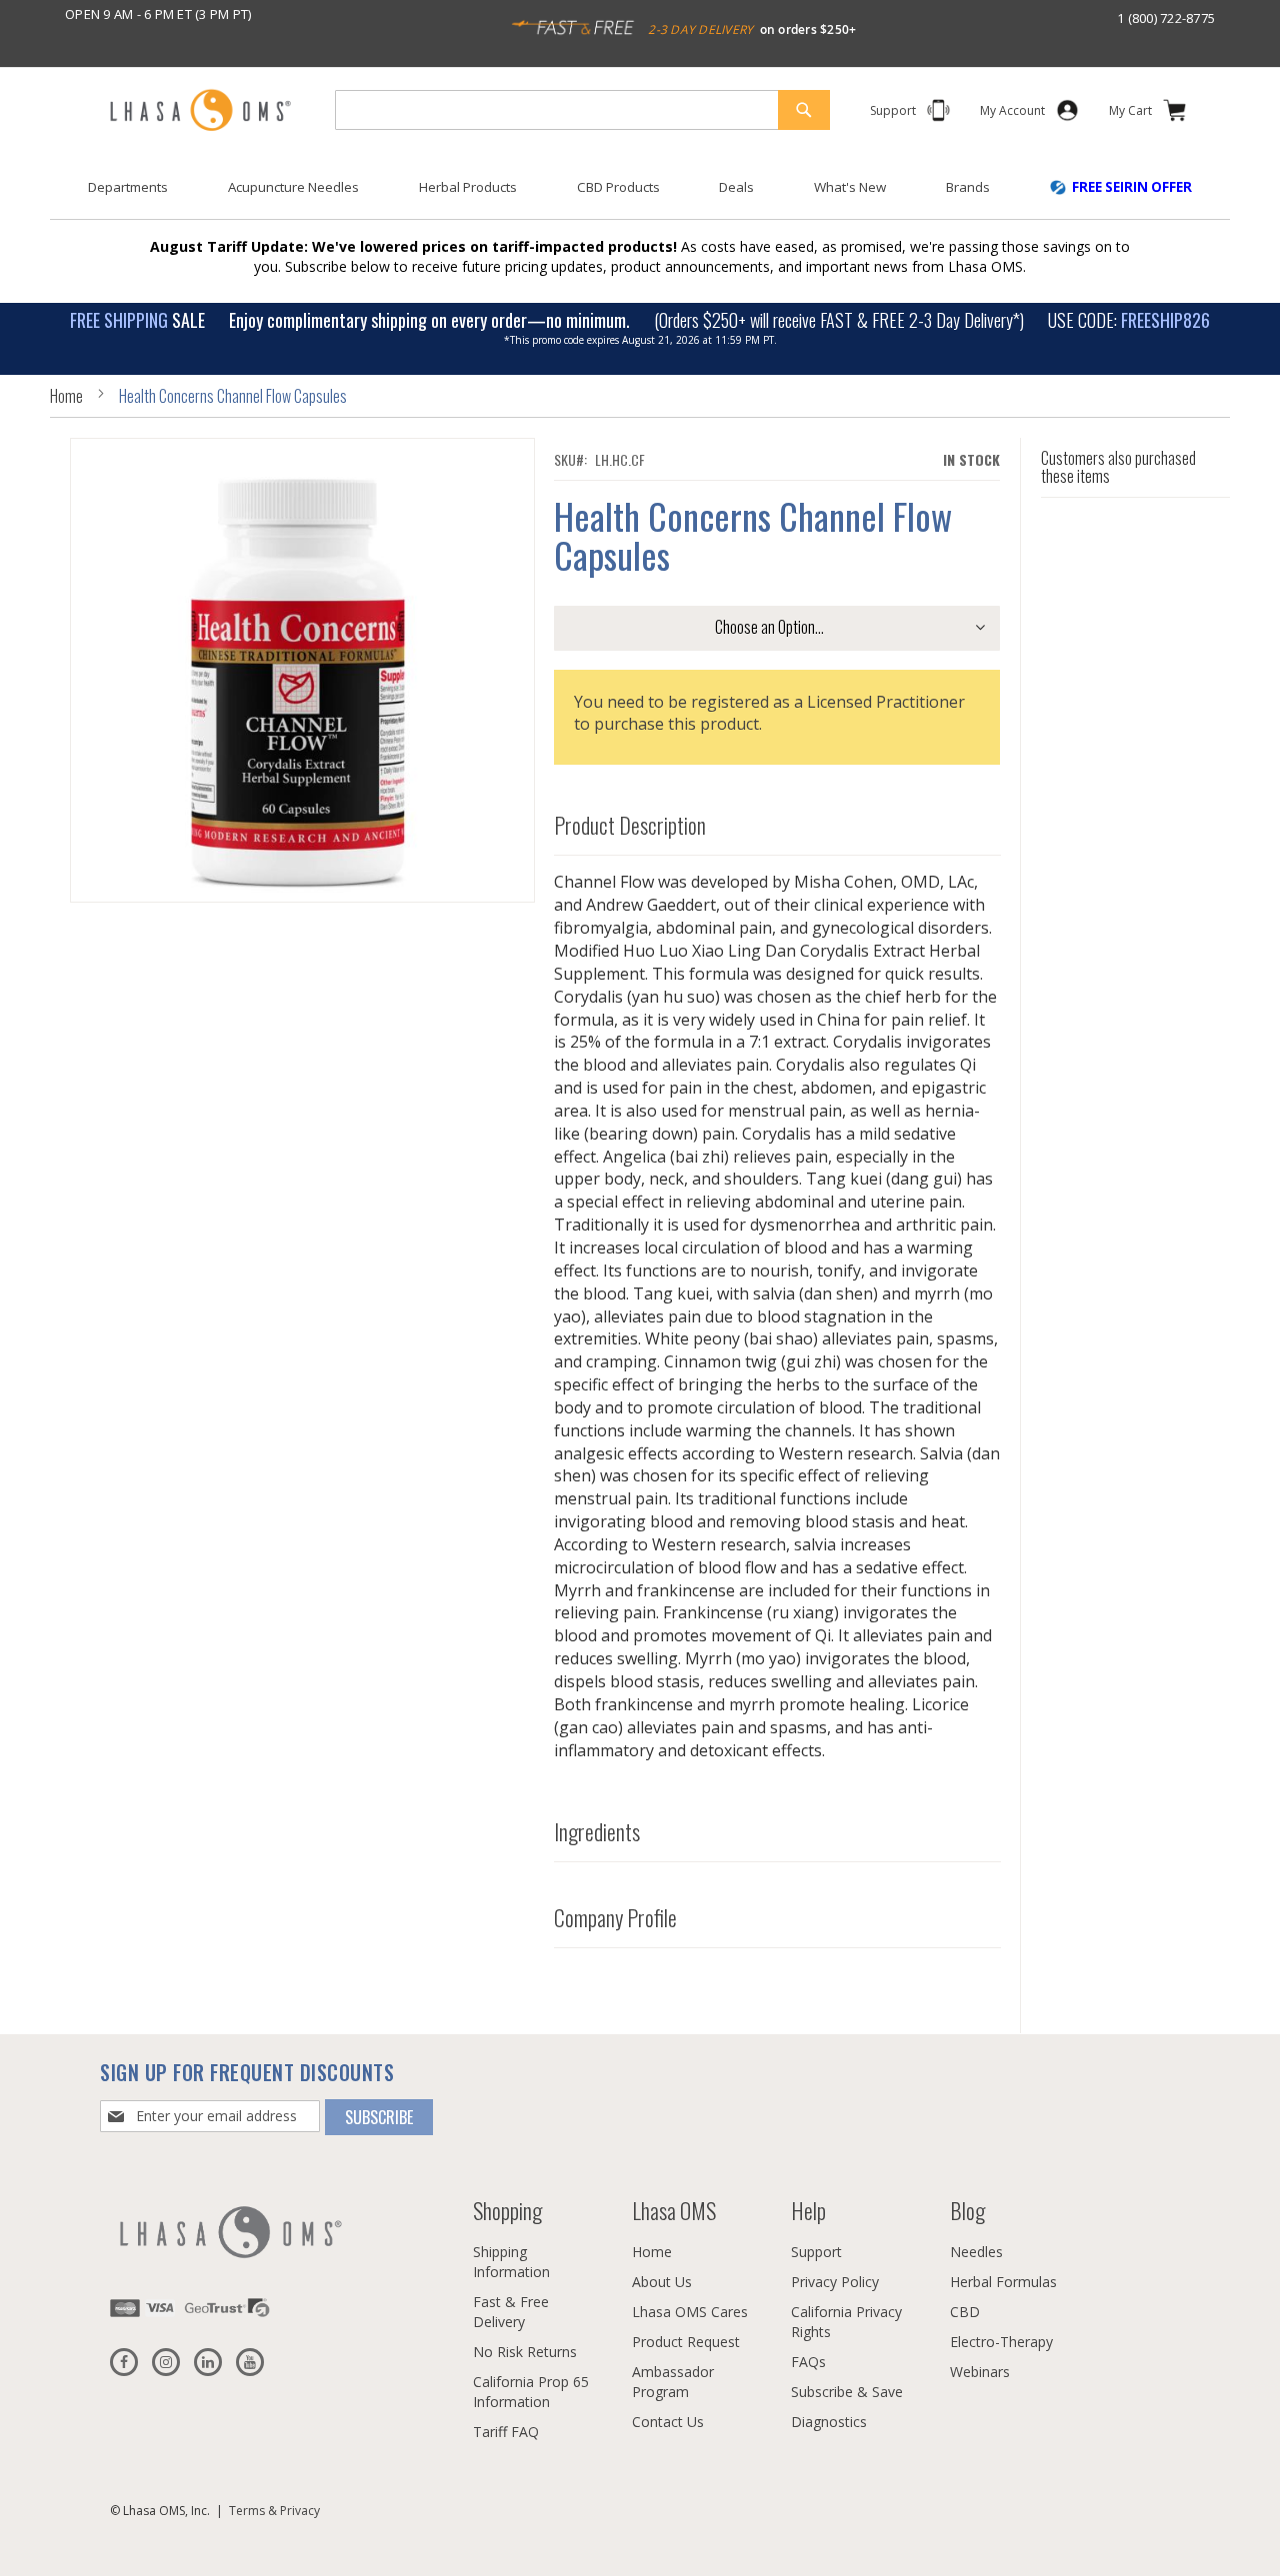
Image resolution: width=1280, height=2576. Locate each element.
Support (816, 2252)
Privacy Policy (835, 2282)
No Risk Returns (525, 2352)
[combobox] (582, 110)
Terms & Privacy (274, 2511)
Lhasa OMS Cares (690, 2312)
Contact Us (668, 2422)
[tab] (777, 821)
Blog (967, 2210)
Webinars (980, 2372)
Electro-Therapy (1001, 2342)
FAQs (808, 2362)
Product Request (686, 2342)
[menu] (640, 195)
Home (66, 396)
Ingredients (597, 1832)
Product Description (630, 826)
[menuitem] (128, 187)
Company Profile (615, 1918)
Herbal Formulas (1003, 2282)
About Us (662, 2282)
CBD (965, 2312)
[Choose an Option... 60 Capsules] (777, 628)
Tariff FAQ (506, 2432)
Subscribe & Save (847, 2392)
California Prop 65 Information (531, 2392)
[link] (1012, 114)
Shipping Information (511, 2262)
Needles (976, 2252)
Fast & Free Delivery (511, 2312)
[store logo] (200, 111)
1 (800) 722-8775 (1166, 18)
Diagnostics (829, 2422)
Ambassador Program (673, 2382)
